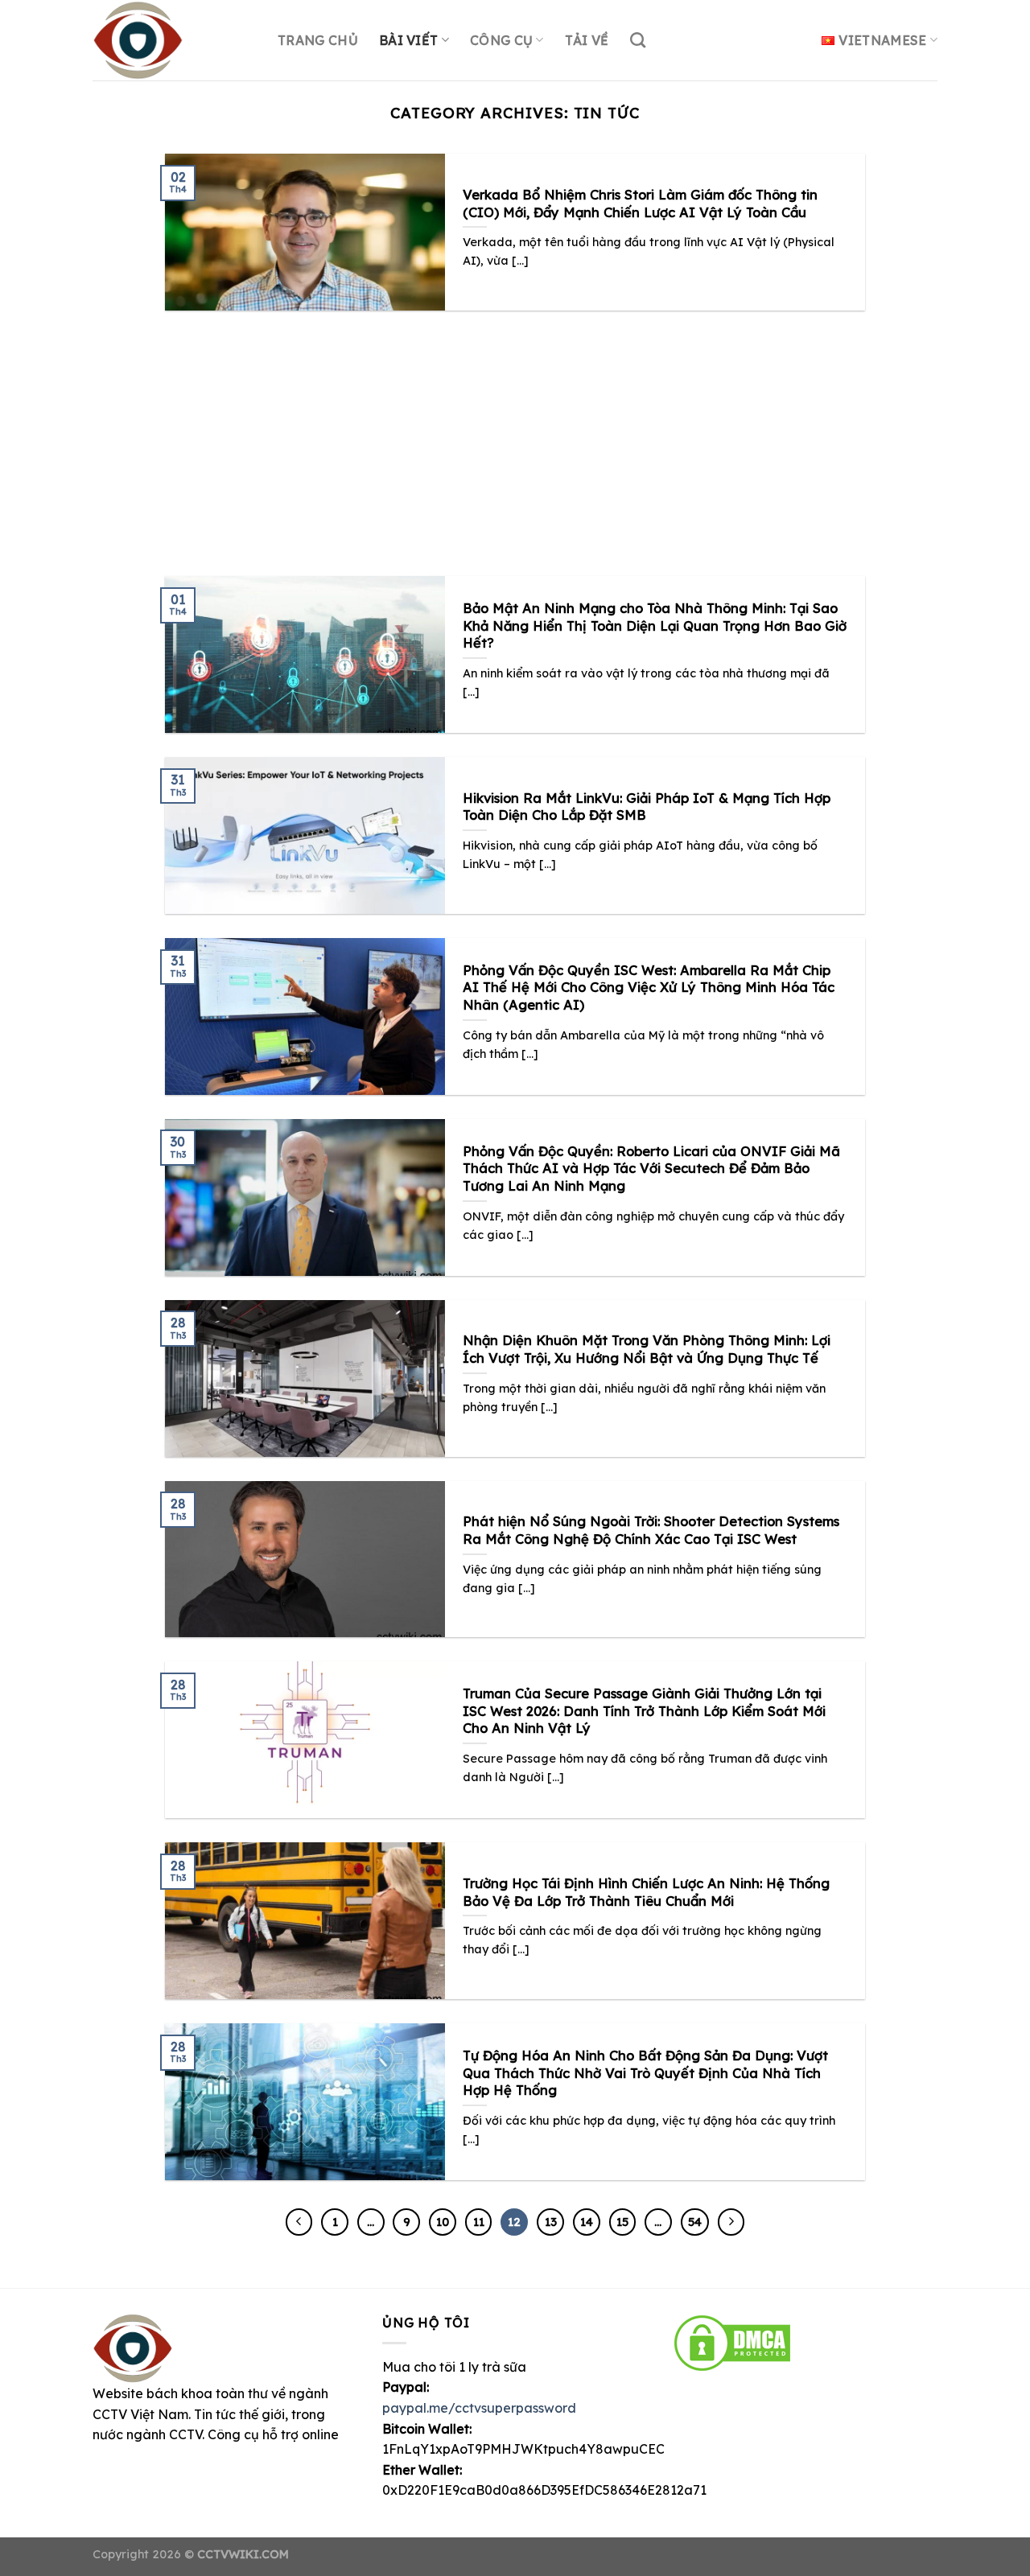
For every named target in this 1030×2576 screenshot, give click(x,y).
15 (622, 2222)
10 (443, 2222)
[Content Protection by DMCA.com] (732, 2341)
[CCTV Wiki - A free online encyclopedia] (173, 40)
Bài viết (409, 40)
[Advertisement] (515, 431)
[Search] (638, 40)
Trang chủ (318, 40)
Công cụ (501, 40)
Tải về (587, 40)
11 (479, 2222)
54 (695, 2222)
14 (587, 2222)
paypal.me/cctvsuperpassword (479, 2408)
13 (551, 2222)
